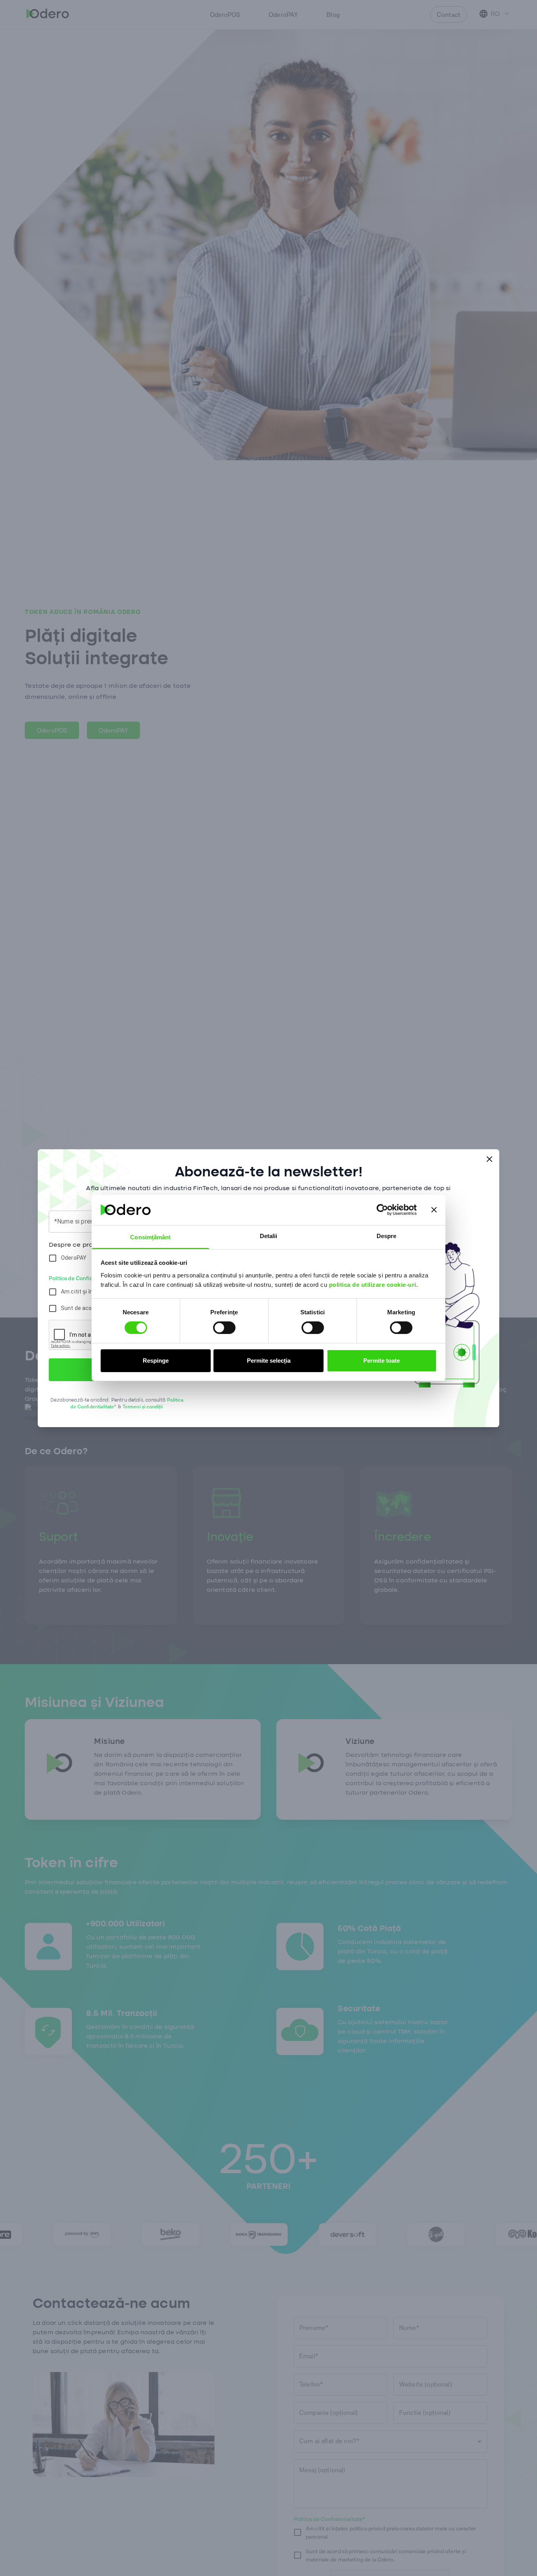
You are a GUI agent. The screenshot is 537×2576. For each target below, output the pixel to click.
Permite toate (382, 1361)
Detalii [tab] (269, 1236)
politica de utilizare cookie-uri (373, 1285)
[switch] (224, 1328)
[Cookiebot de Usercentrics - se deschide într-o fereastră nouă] (382, 1210)
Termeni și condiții (143, 1407)
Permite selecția (269, 1361)
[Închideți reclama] (434, 1210)
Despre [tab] (387, 1236)
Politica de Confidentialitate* (85, 1278)
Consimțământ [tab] (150, 1237)
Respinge (156, 1361)
